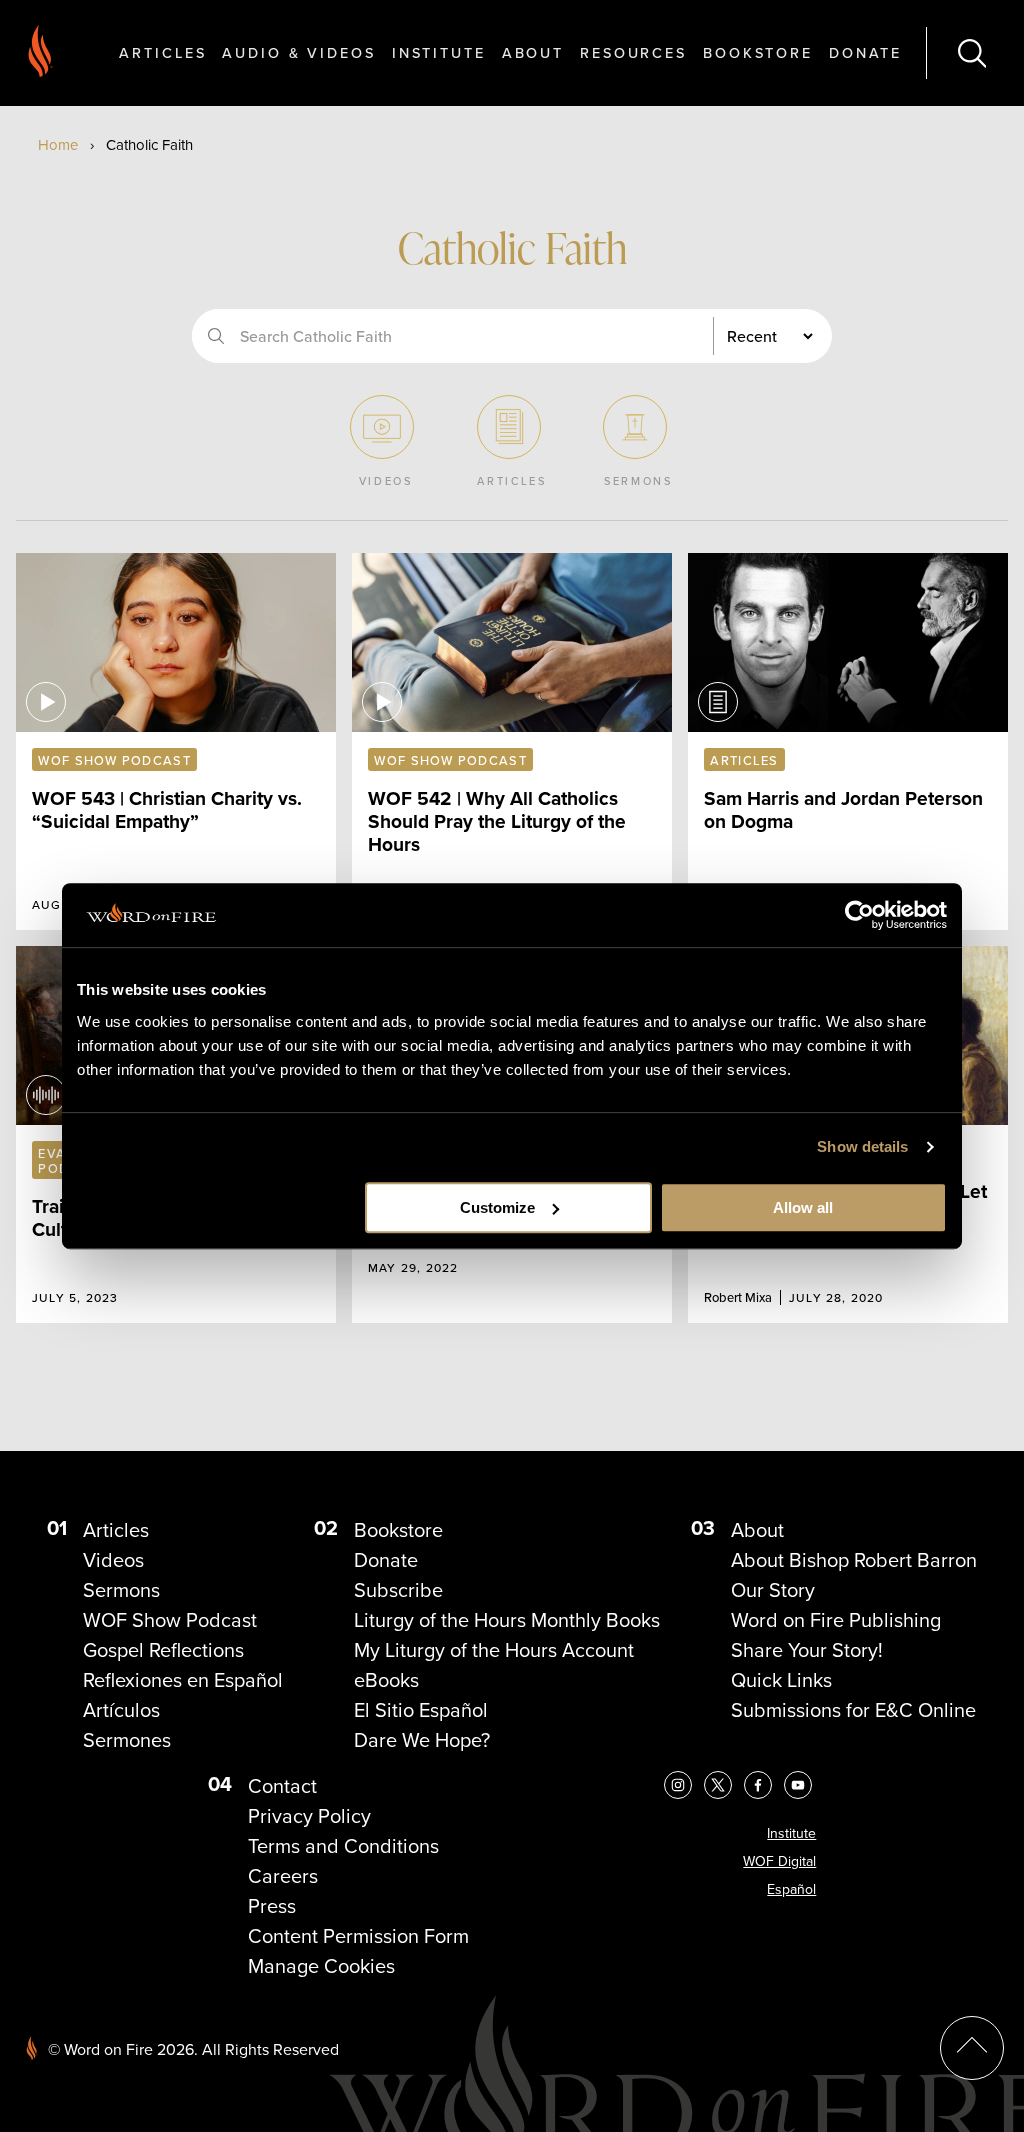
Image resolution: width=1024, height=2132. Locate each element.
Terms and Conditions (343, 1846)
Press (272, 1906)
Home (58, 145)
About (533, 52)
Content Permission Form (358, 1936)
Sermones (127, 1740)
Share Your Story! (807, 1650)
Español (791, 1889)
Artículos (121, 1710)
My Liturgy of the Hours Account (494, 1650)
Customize (497, 1207)
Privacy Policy (309, 1816)
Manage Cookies (321, 1966)
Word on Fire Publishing (836, 1620)
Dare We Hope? (422, 1740)
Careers (283, 1876)
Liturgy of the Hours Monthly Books (507, 1620)
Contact (282, 1786)
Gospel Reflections (163, 1650)
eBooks (386, 1680)
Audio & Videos (298, 52)
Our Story (773, 1590)
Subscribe (398, 1590)
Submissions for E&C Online (853, 1710)
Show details (862, 1146)
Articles (162, 52)
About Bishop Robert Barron (854, 1560)
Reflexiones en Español (183, 1680)
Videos (113, 1560)
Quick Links (781, 1680)
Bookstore (758, 52)
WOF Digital (779, 1861)
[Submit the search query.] (216, 336)
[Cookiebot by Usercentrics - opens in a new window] (859, 915)
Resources (633, 52)
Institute (439, 52)
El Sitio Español (421, 1710)
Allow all (803, 1207)
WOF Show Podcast (170, 1620)
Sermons (121, 1590)
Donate (865, 52)
